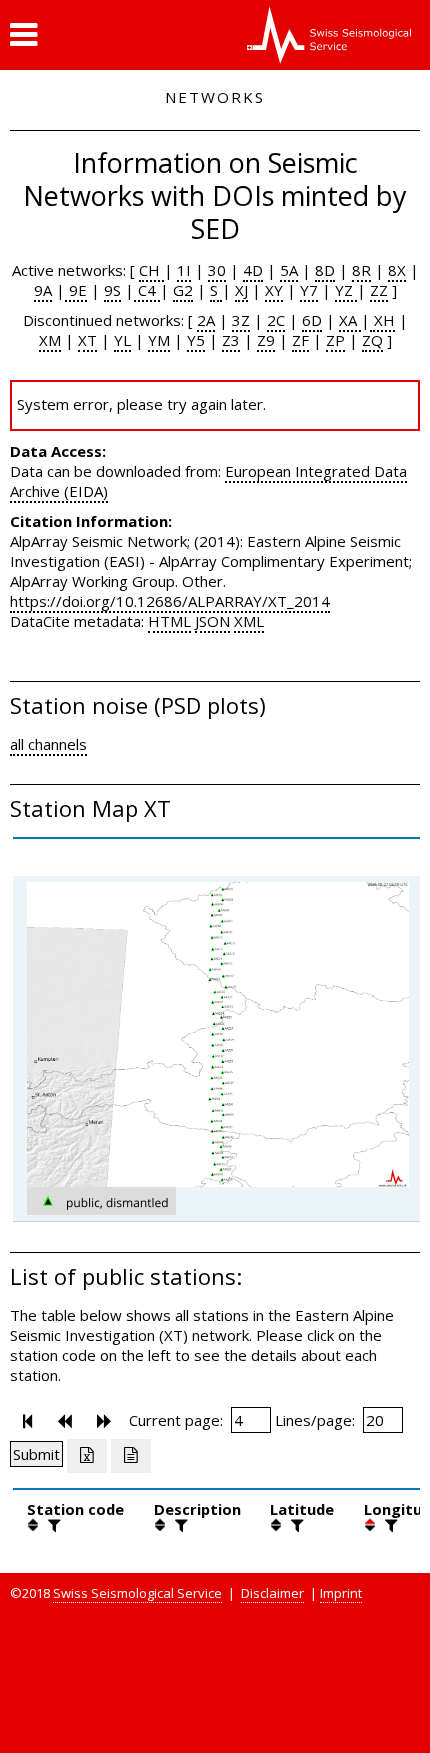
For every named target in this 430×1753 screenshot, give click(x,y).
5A (289, 270)
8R (361, 270)
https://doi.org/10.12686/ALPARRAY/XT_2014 (170, 601)
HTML (169, 621)
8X (397, 270)
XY (274, 290)
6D (312, 320)
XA (350, 320)
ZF (300, 340)
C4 (147, 290)
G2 (183, 290)
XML (249, 621)
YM (159, 340)
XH (382, 320)
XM (50, 340)
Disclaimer (272, 1593)
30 (217, 270)
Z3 (231, 340)
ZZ (379, 290)
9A (43, 290)
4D (253, 270)
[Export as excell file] (87, 1456)
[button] (23, 35)
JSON (212, 621)
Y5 (196, 340)
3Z (241, 320)
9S (112, 290)
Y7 (309, 290)
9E (76, 290)
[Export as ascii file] (131, 1456)
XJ (241, 290)
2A (206, 320)
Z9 (266, 340)
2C (276, 320)
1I (184, 270)
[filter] (52, 1525)
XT (87, 340)
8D (325, 270)
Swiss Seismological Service (137, 1593)
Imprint (341, 1593)
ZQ (372, 340)
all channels (48, 744)
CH (151, 270)
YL (122, 340)
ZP (335, 340)
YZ (346, 290)
